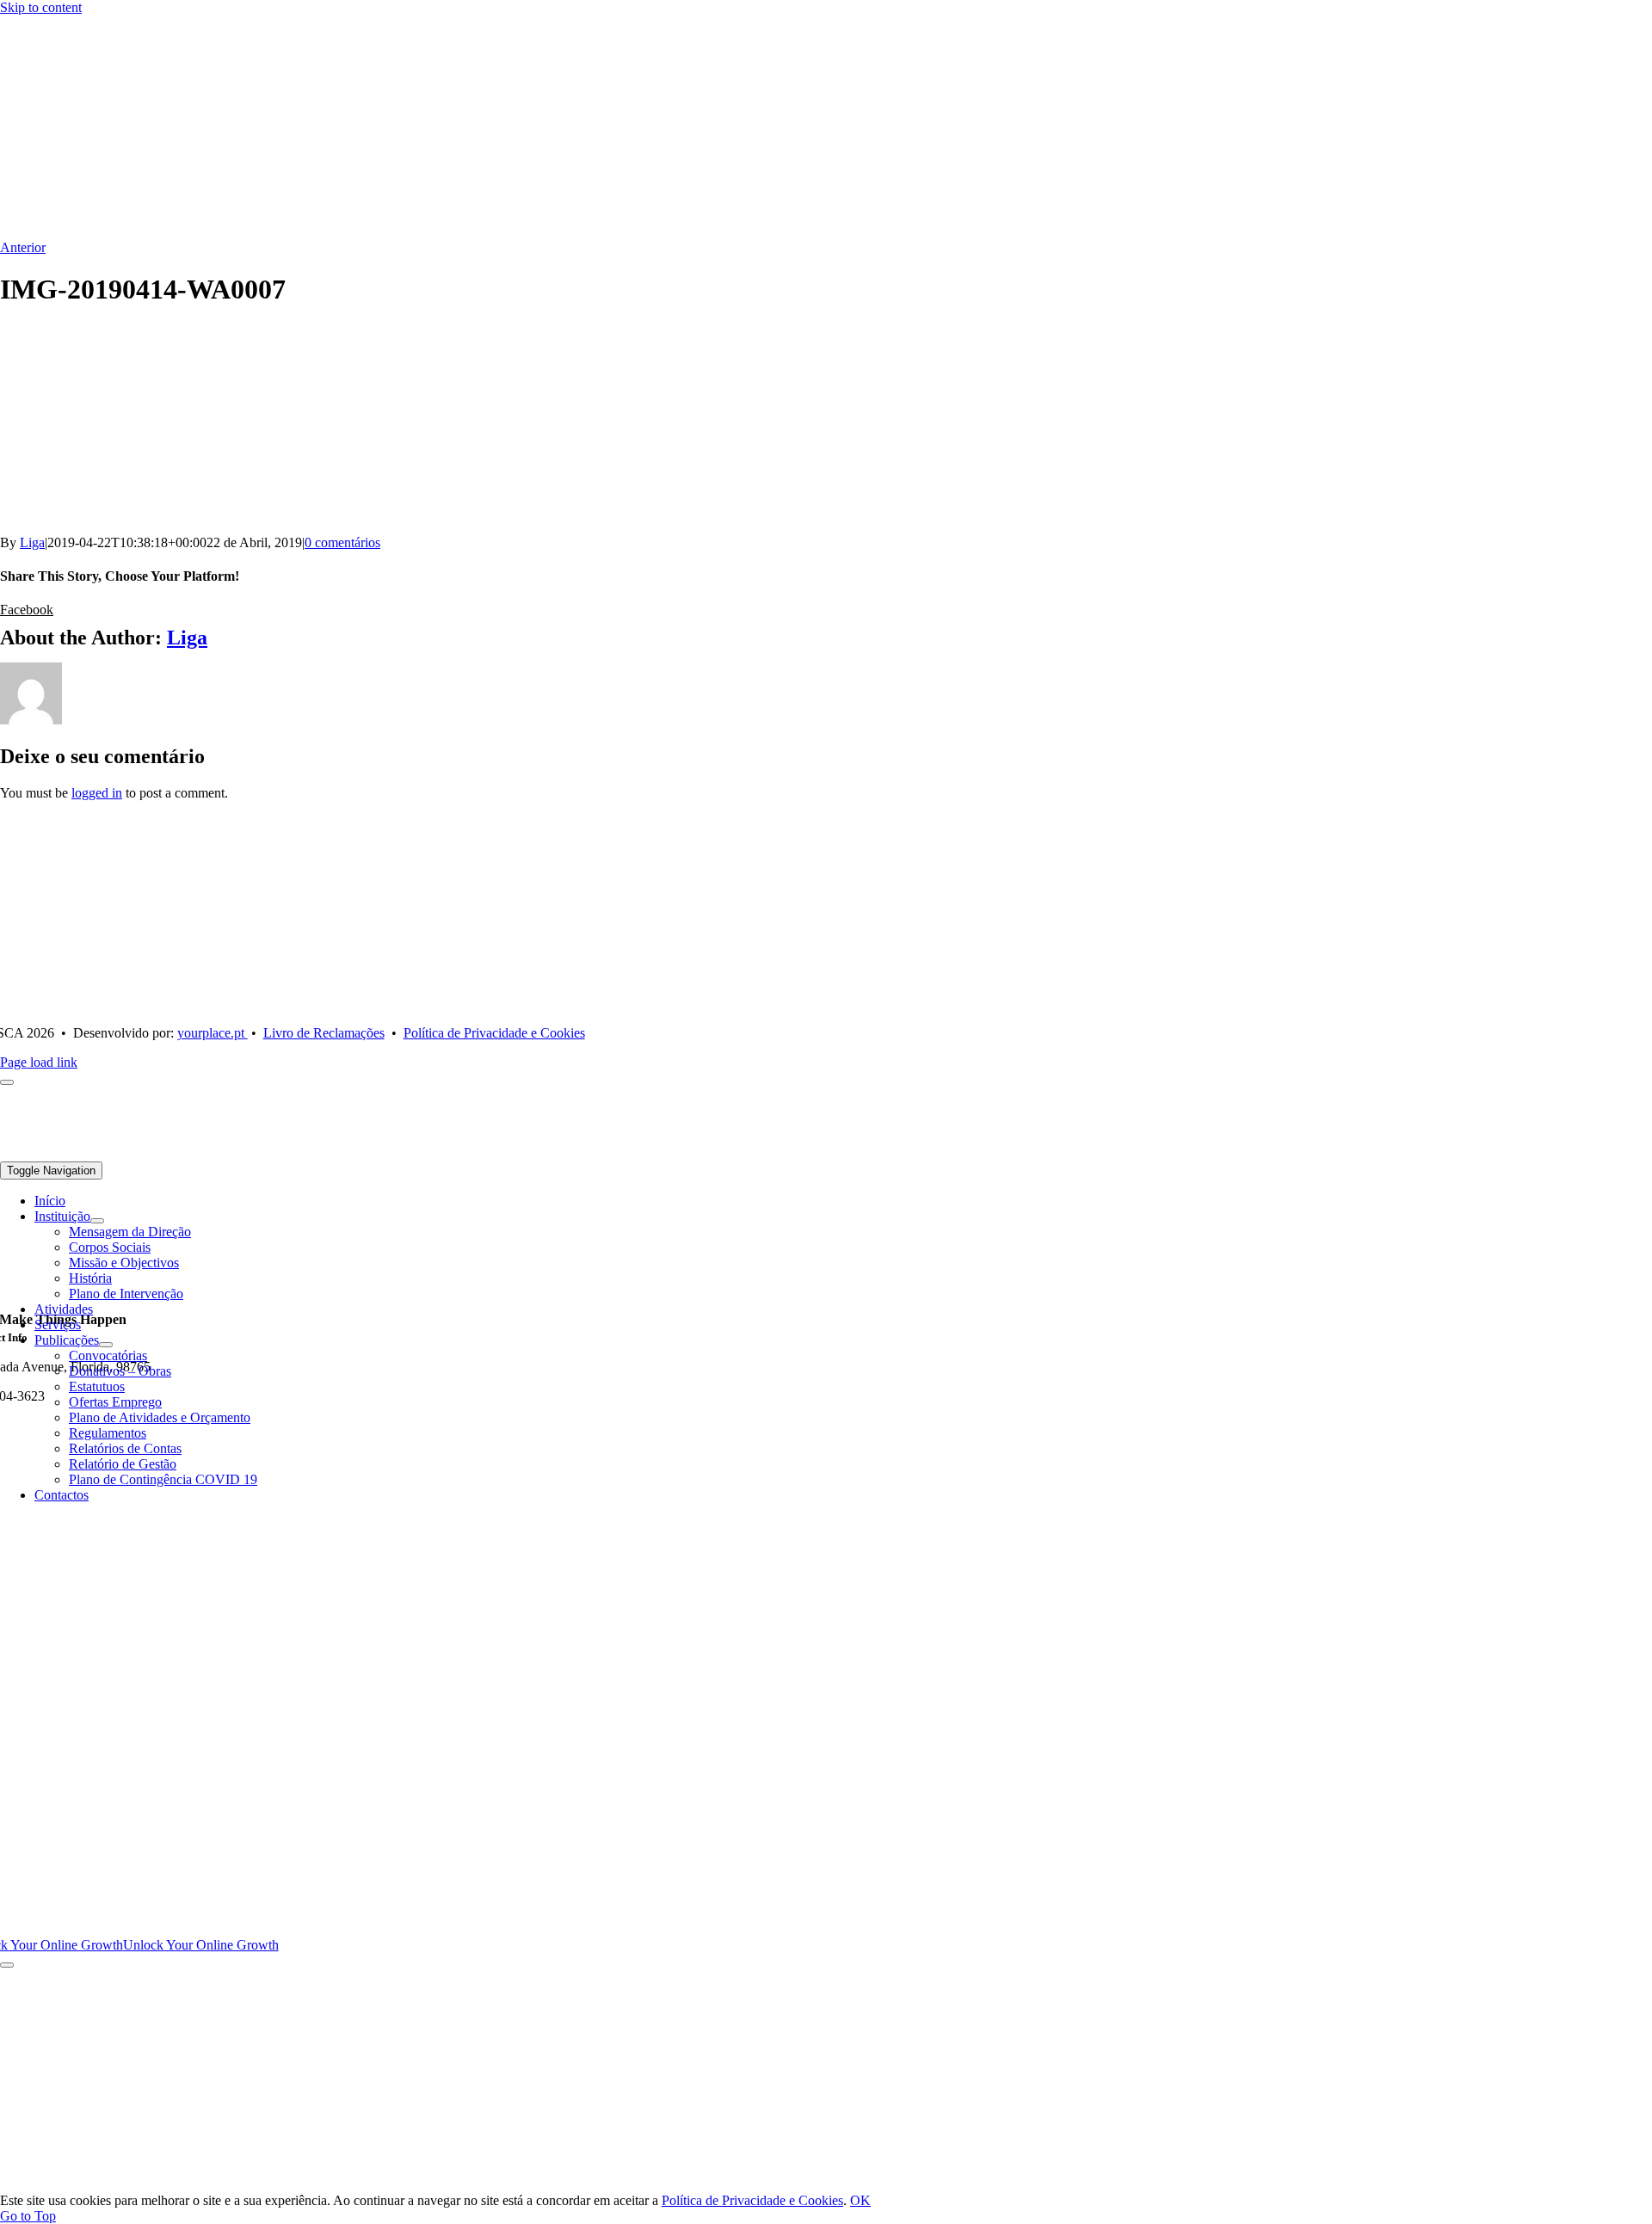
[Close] (7, 1965)
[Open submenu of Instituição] (97, 1221)
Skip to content (41, 7)
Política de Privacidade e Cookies (752, 2200)
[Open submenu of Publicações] (106, 1345)
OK (860, 2200)
